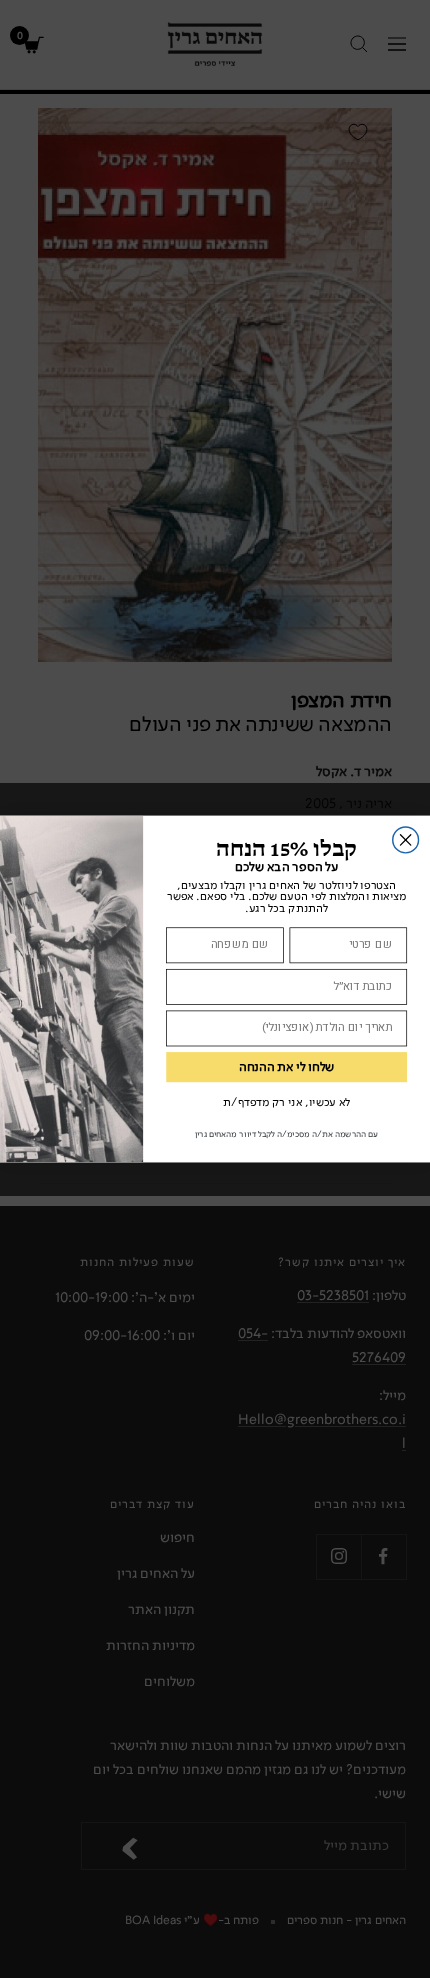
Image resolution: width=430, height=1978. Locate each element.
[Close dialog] (406, 840)
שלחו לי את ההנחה (287, 1067)
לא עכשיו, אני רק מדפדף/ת (286, 1102)
